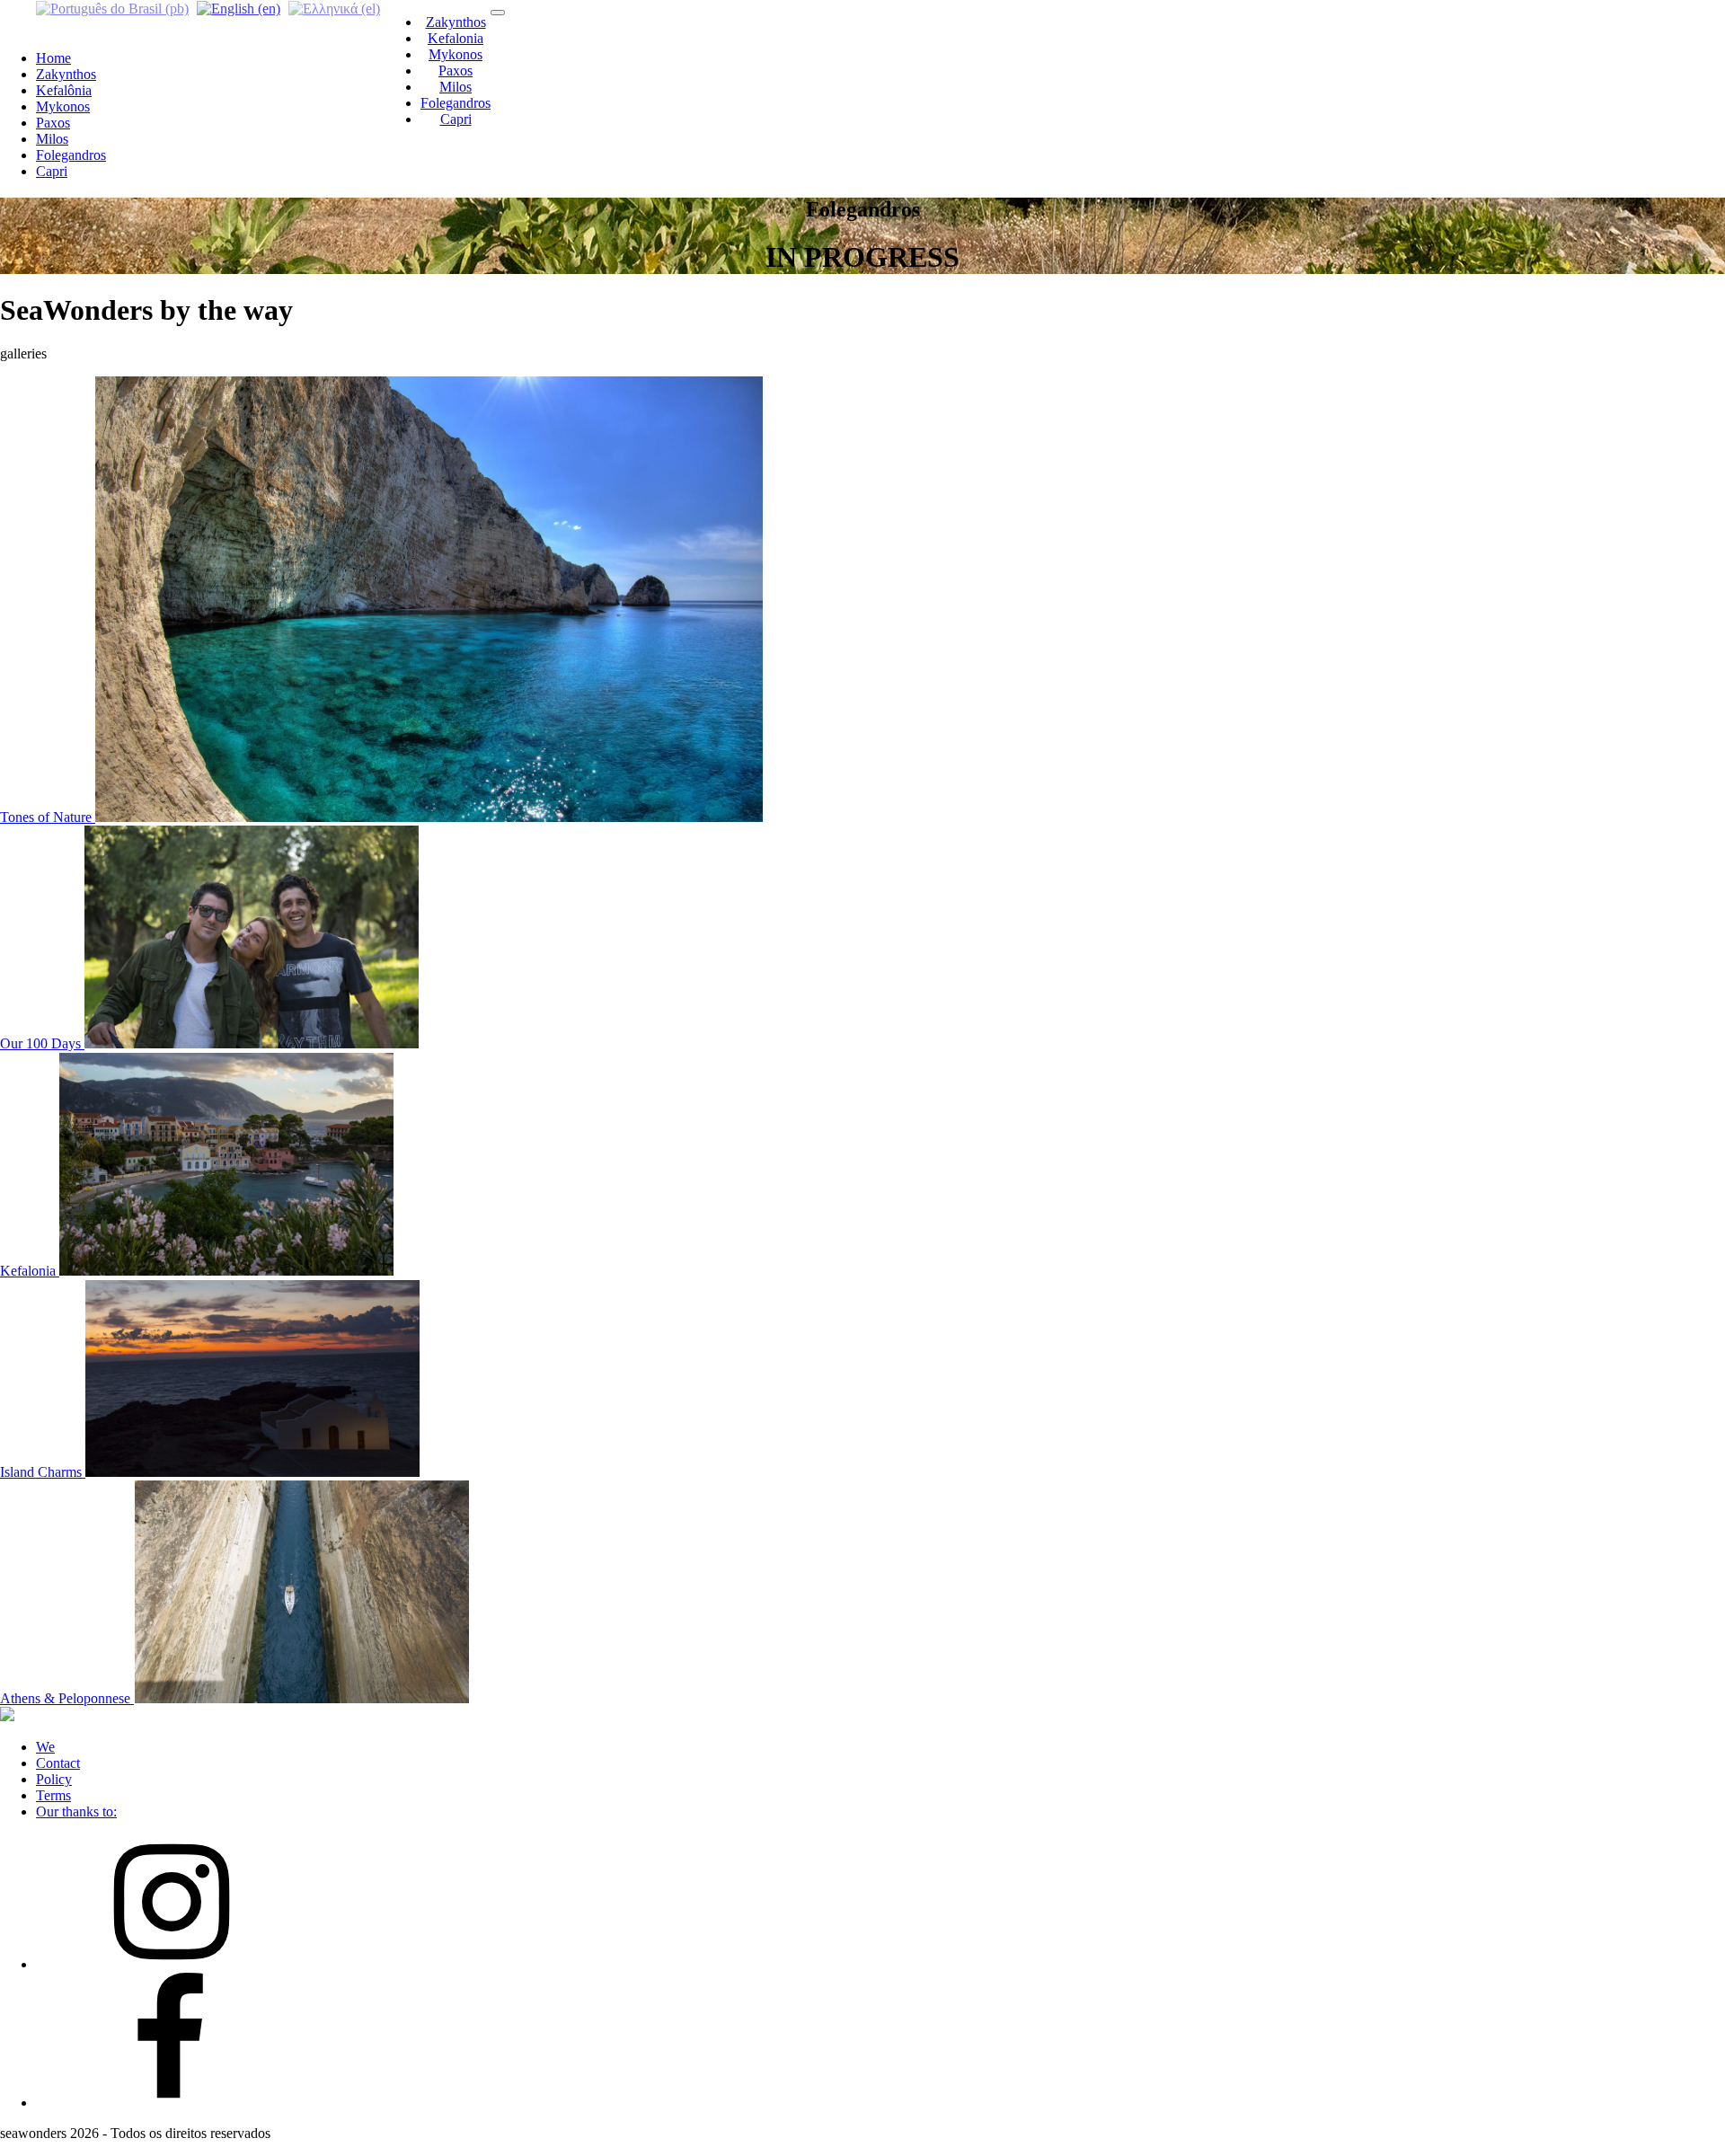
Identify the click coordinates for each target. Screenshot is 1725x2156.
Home (53, 58)
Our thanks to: (76, 1811)
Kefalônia (64, 90)
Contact (58, 1763)
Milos (456, 87)
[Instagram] (171, 1964)
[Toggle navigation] (498, 13)
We (45, 1747)
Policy (54, 1779)
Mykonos (456, 54)
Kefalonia (456, 38)
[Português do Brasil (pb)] (112, 8)
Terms (53, 1795)
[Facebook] (171, 2103)
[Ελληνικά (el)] (334, 8)
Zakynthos (456, 22)
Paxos (456, 71)
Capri (456, 119)
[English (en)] (239, 8)
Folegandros (456, 103)
